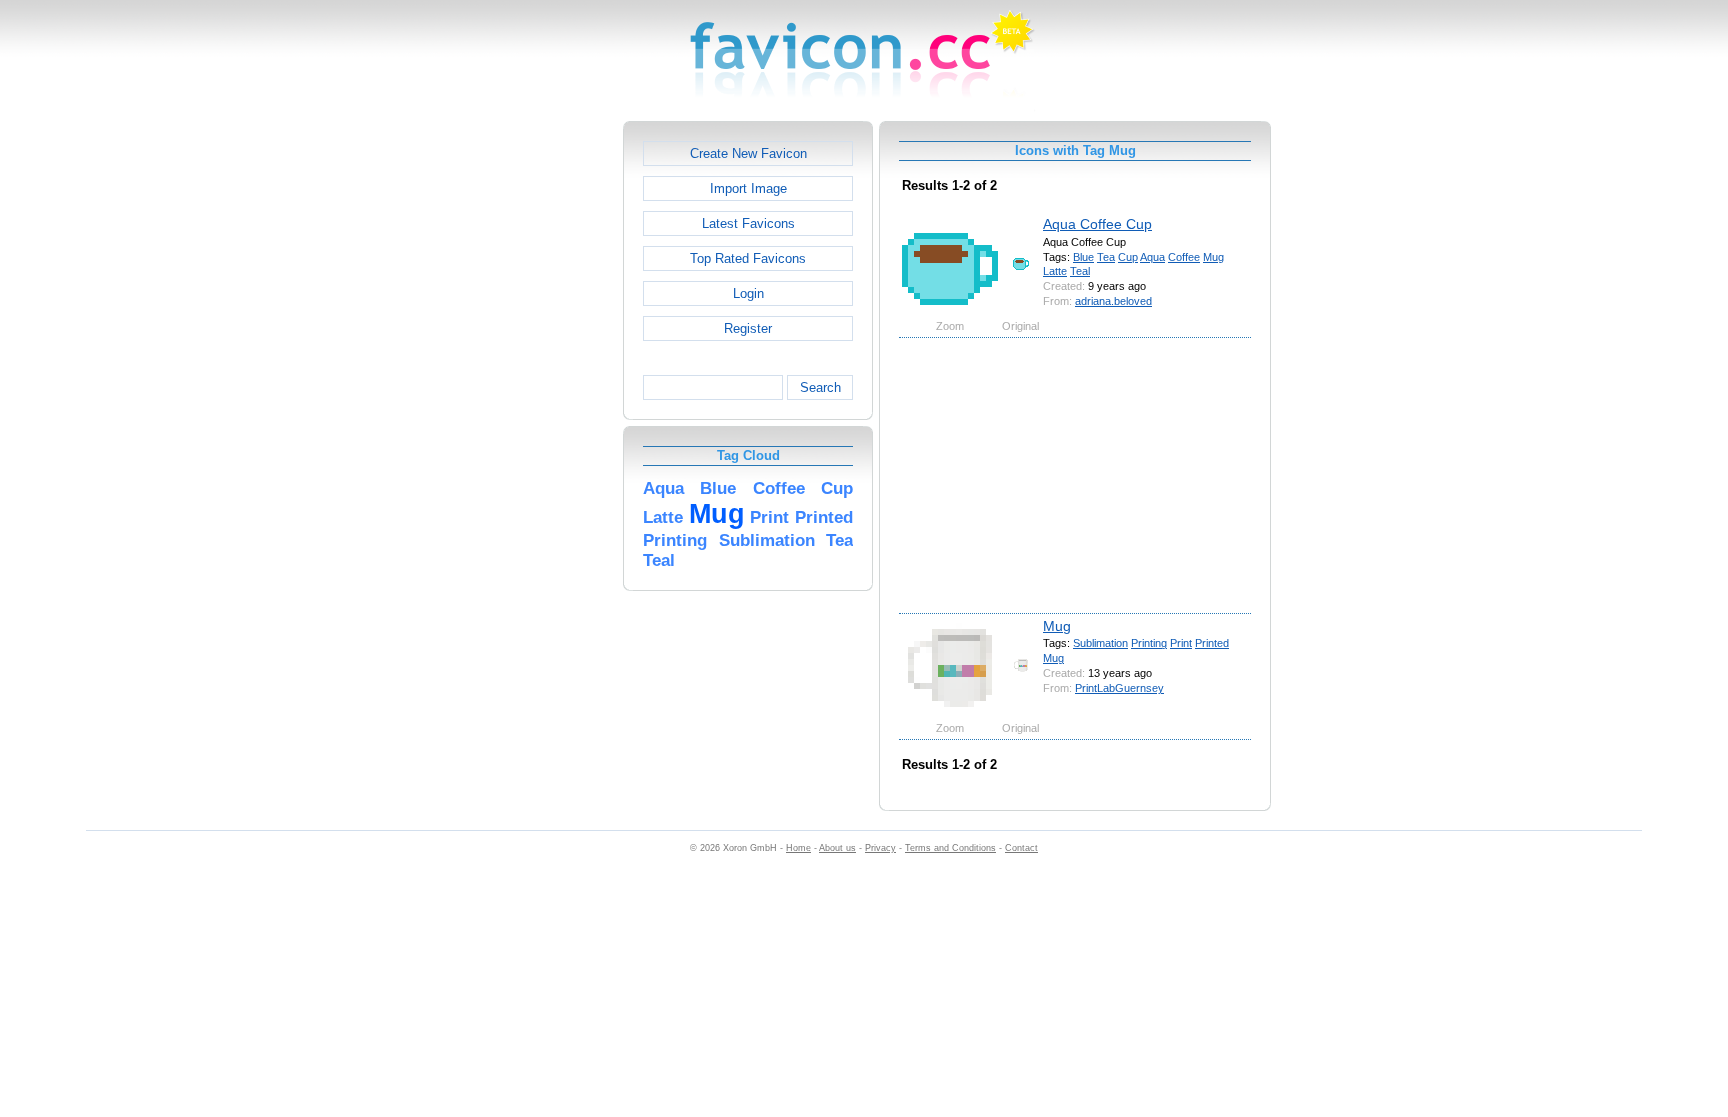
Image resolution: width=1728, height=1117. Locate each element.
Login (748, 293)
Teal (1080, 271)
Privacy (880, 848)
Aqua (1152, 257)
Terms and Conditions (950, 848)
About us (837, 848)
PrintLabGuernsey (1119, 688)
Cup (1128, 257)
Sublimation (1100, 643)
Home (798, 848)
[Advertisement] (537, 421)
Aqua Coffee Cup (1097, 224)
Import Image (748, 188)
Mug (1213, 257)
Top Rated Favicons (748, 258)
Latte (1055, 271)
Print (1181, 643)
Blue (1083, 257)
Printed (1212, 643)
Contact (1021, 848)
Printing (1149, 643)
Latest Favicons (748, 223)
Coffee (1184, 257)
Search (820, 387)
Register (748, 328)
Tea (1106, 257)
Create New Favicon (748, 153)
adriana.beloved (1113, 301)
